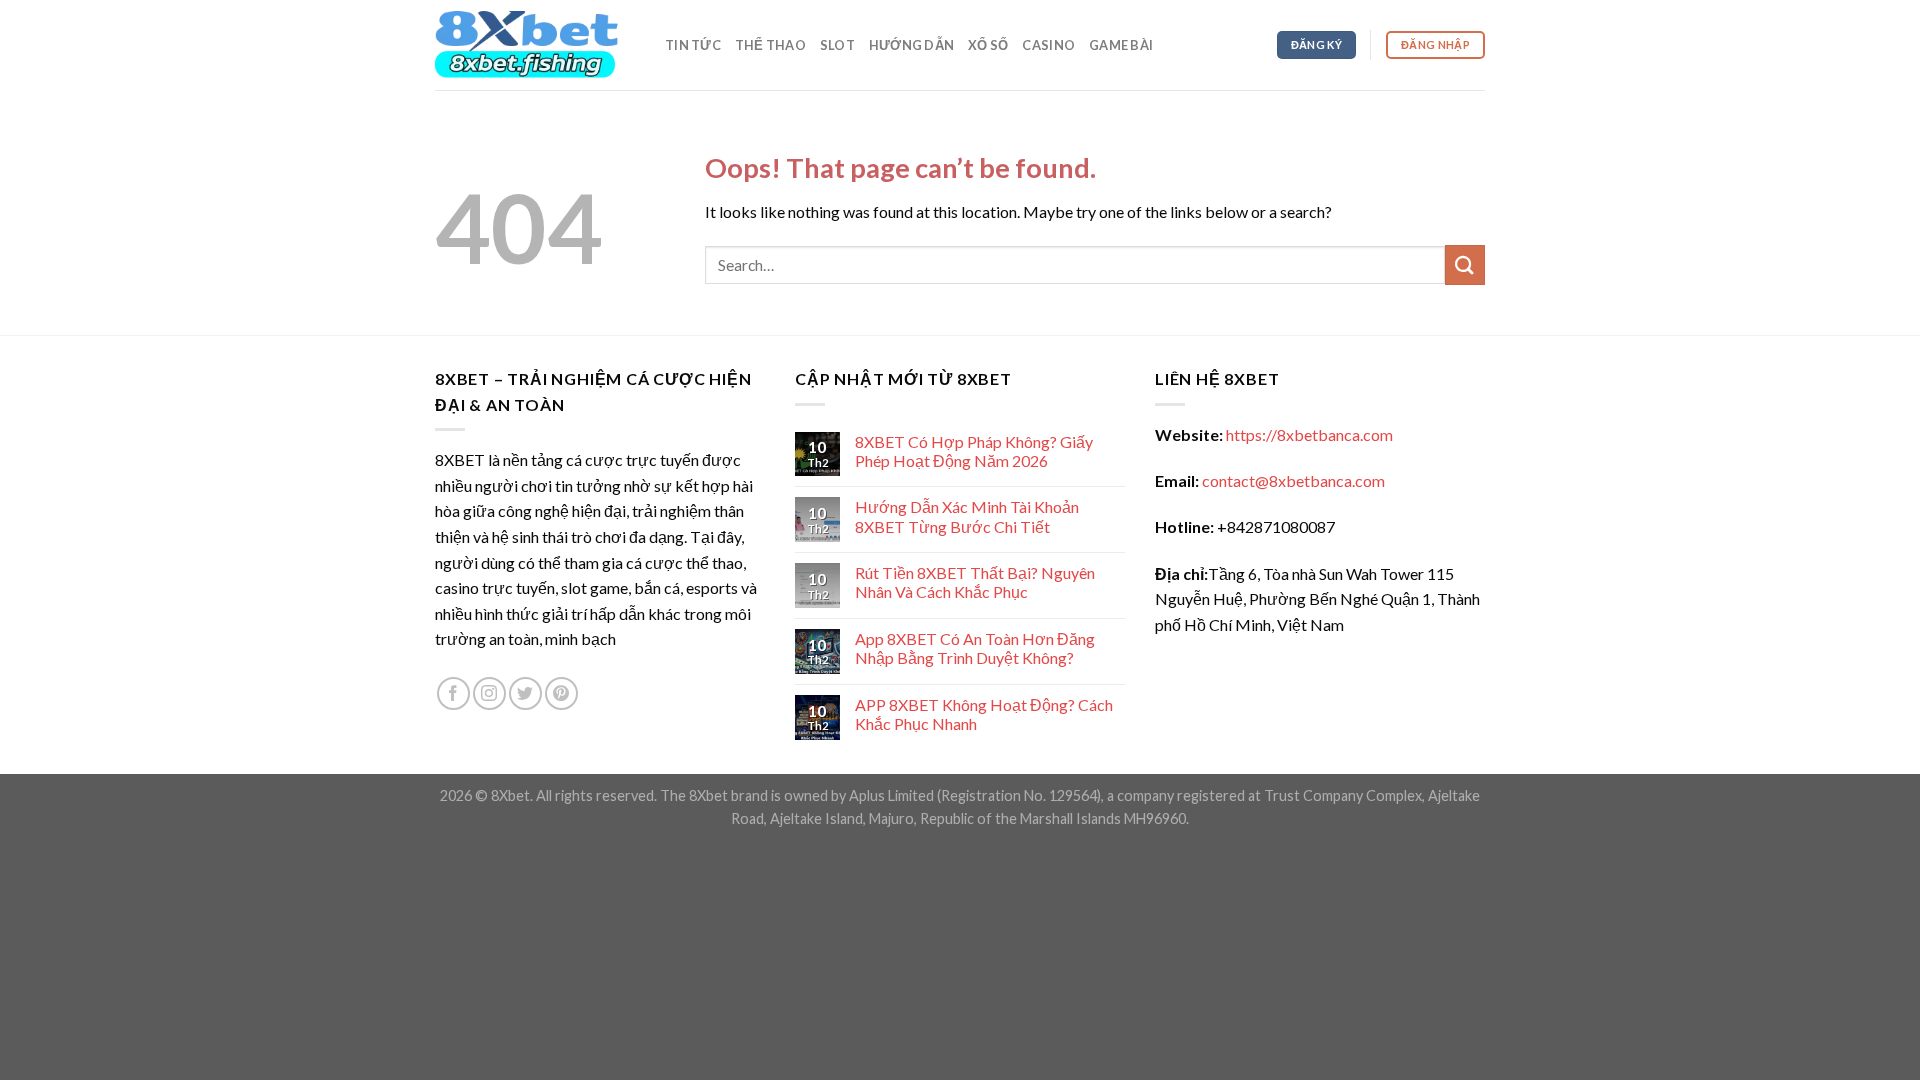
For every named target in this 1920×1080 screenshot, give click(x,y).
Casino (1048, 45)
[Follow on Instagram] (489, 693)
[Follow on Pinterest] (561, 693)
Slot (837, 45)
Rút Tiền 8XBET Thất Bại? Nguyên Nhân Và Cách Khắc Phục (975, 582)
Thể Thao (770, 45)
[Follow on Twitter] (525, 693)
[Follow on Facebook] (453, 693)
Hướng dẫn (911, 45)
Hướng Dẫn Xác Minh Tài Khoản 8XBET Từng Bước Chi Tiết (967, 516)
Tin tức (693, 45)
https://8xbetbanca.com (1309, 434)
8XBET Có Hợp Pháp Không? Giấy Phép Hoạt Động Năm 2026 (974, 451)
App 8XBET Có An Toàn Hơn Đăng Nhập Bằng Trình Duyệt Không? (975, 648)
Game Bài (1121, 45)
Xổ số (988, 45)
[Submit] (1465, 264)
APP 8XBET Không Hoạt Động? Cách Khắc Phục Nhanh (984, 714)
